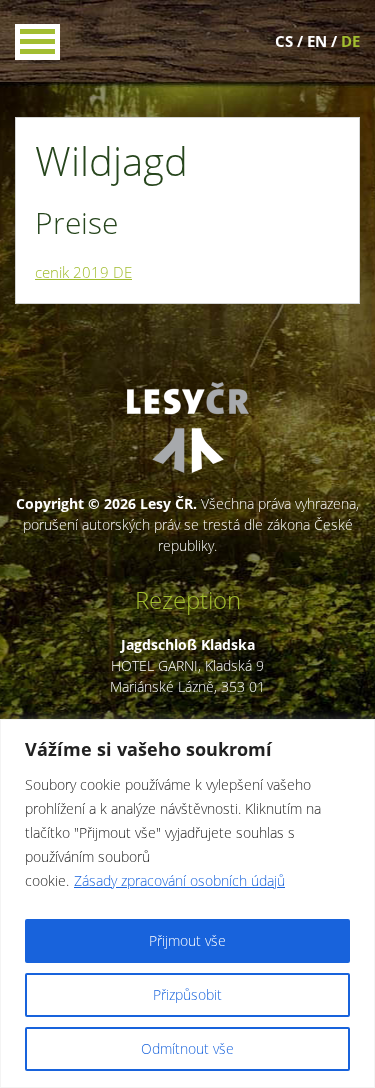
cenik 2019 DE (83, 272)
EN (317, 41)
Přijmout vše (187, 940)
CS (284, 41)
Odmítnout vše (187, 1048)
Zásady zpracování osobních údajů (179, 880)
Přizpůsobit (187, 994)
